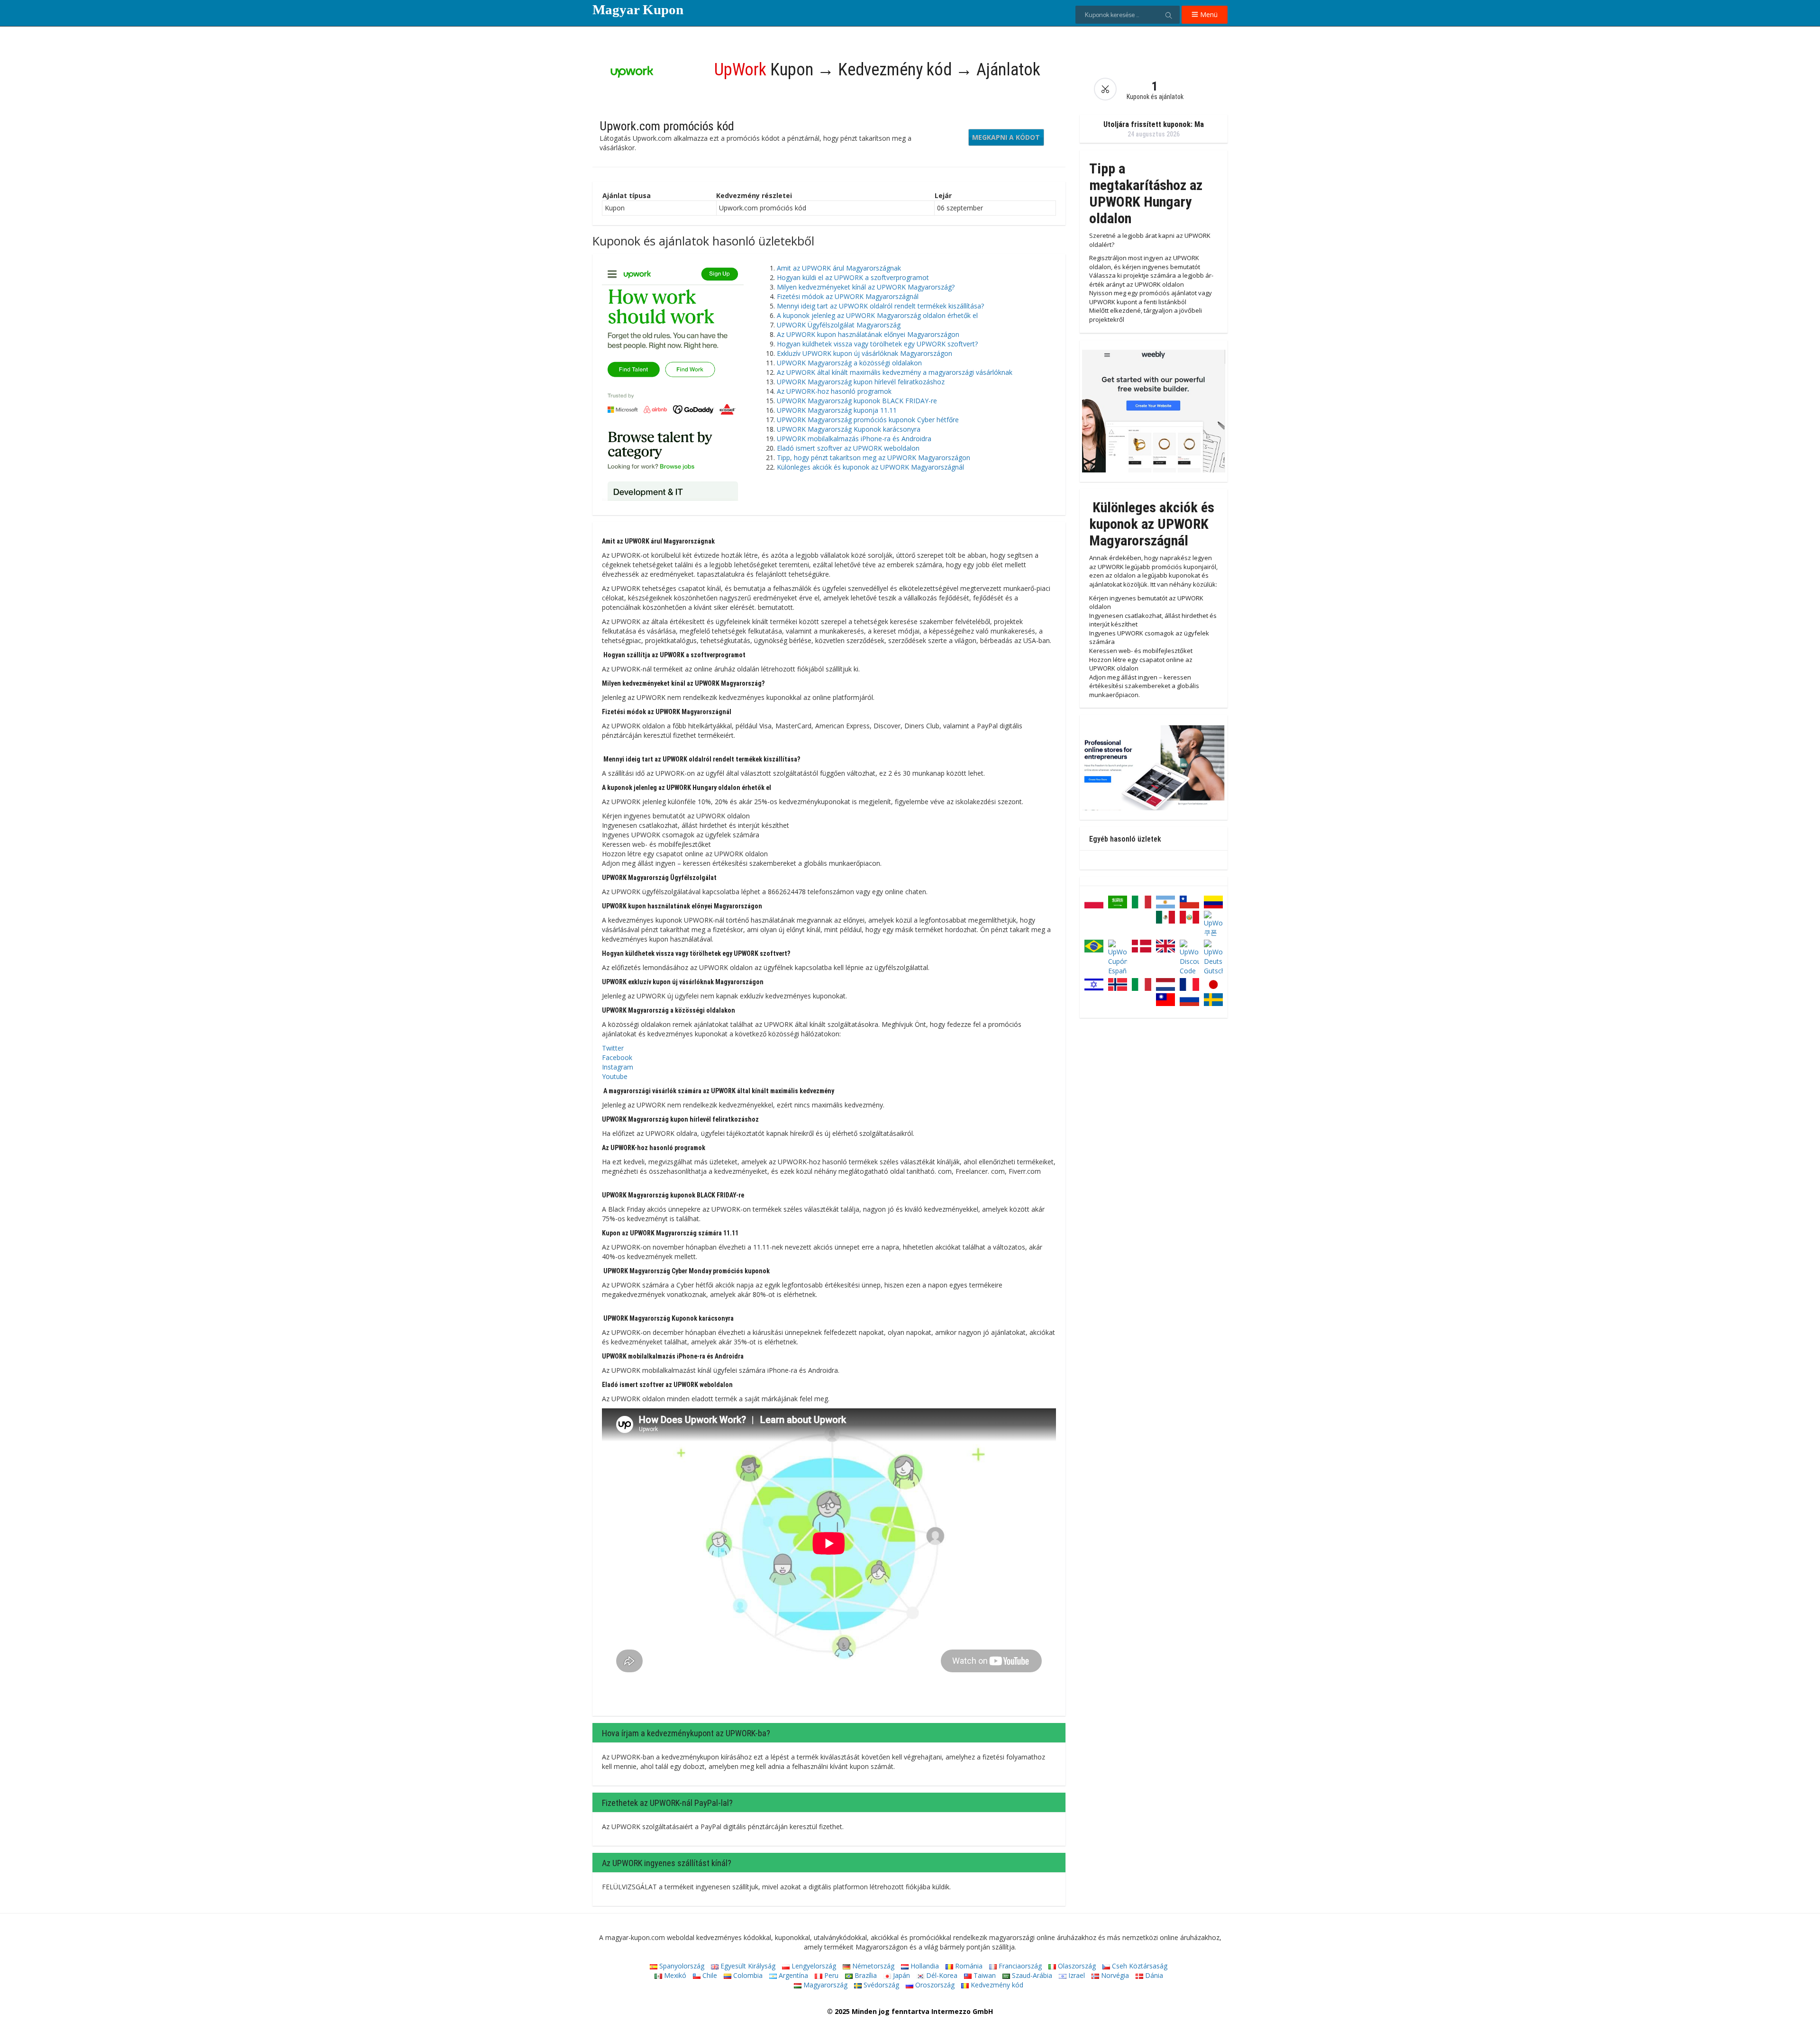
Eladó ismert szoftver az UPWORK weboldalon (848, 448)
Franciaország (1019, 1966)
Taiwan (984, 1975)
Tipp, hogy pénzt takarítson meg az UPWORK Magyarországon (874, 458)
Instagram (618, 1067)
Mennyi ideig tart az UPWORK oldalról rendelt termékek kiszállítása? (880, 306)
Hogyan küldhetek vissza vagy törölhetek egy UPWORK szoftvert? (877, 344)
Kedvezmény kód (996, 1985)
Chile (709, 1975)
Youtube (615, 1076)
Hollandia (924, 1966)
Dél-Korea (941, 1975)
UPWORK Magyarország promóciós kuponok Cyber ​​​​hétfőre (868, 420)
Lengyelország (813, 1966)
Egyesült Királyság (747, 1966)
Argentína (792, 1975)
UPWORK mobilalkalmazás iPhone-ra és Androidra (854, 439)
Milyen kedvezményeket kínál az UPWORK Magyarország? (866, 287)
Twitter (613, 1048)
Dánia (1153, 1975)
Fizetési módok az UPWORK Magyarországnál (848, 296)
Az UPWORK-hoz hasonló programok (834, 391)
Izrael (1076, 1975)
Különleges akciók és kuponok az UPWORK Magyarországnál (870, 467)
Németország (872, 1966)
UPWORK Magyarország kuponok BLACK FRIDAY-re (857, 401)
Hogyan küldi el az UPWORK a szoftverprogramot (853, 277)
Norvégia (1114, 1975)
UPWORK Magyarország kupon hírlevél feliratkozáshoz (861, 382)
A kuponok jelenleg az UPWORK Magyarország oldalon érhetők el (877, 315)
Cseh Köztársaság (1139, 1966)
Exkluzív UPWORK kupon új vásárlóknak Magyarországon (864, 353)
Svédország (880, 1985)
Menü (1208, 14)
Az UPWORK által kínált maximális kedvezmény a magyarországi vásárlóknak (895, 372)
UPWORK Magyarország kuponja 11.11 (837, 410)
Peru (830, 1975)
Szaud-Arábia (1031, 1975)
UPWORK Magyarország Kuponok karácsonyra (849, 429)
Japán (901, 1975)
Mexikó (674, 1975)
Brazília (865, 1975)
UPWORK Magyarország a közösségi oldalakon (849, 363)
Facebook (617, 1057)
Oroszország (934, 1985)
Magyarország (824, 1985)
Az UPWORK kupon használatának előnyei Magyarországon (868, 334)
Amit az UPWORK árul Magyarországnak (839, 268)
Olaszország (1076, 1966)
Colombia (747, 1975)
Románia (968, 1966)
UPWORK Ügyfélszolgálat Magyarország (839, 325)
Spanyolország (681, 1966)
